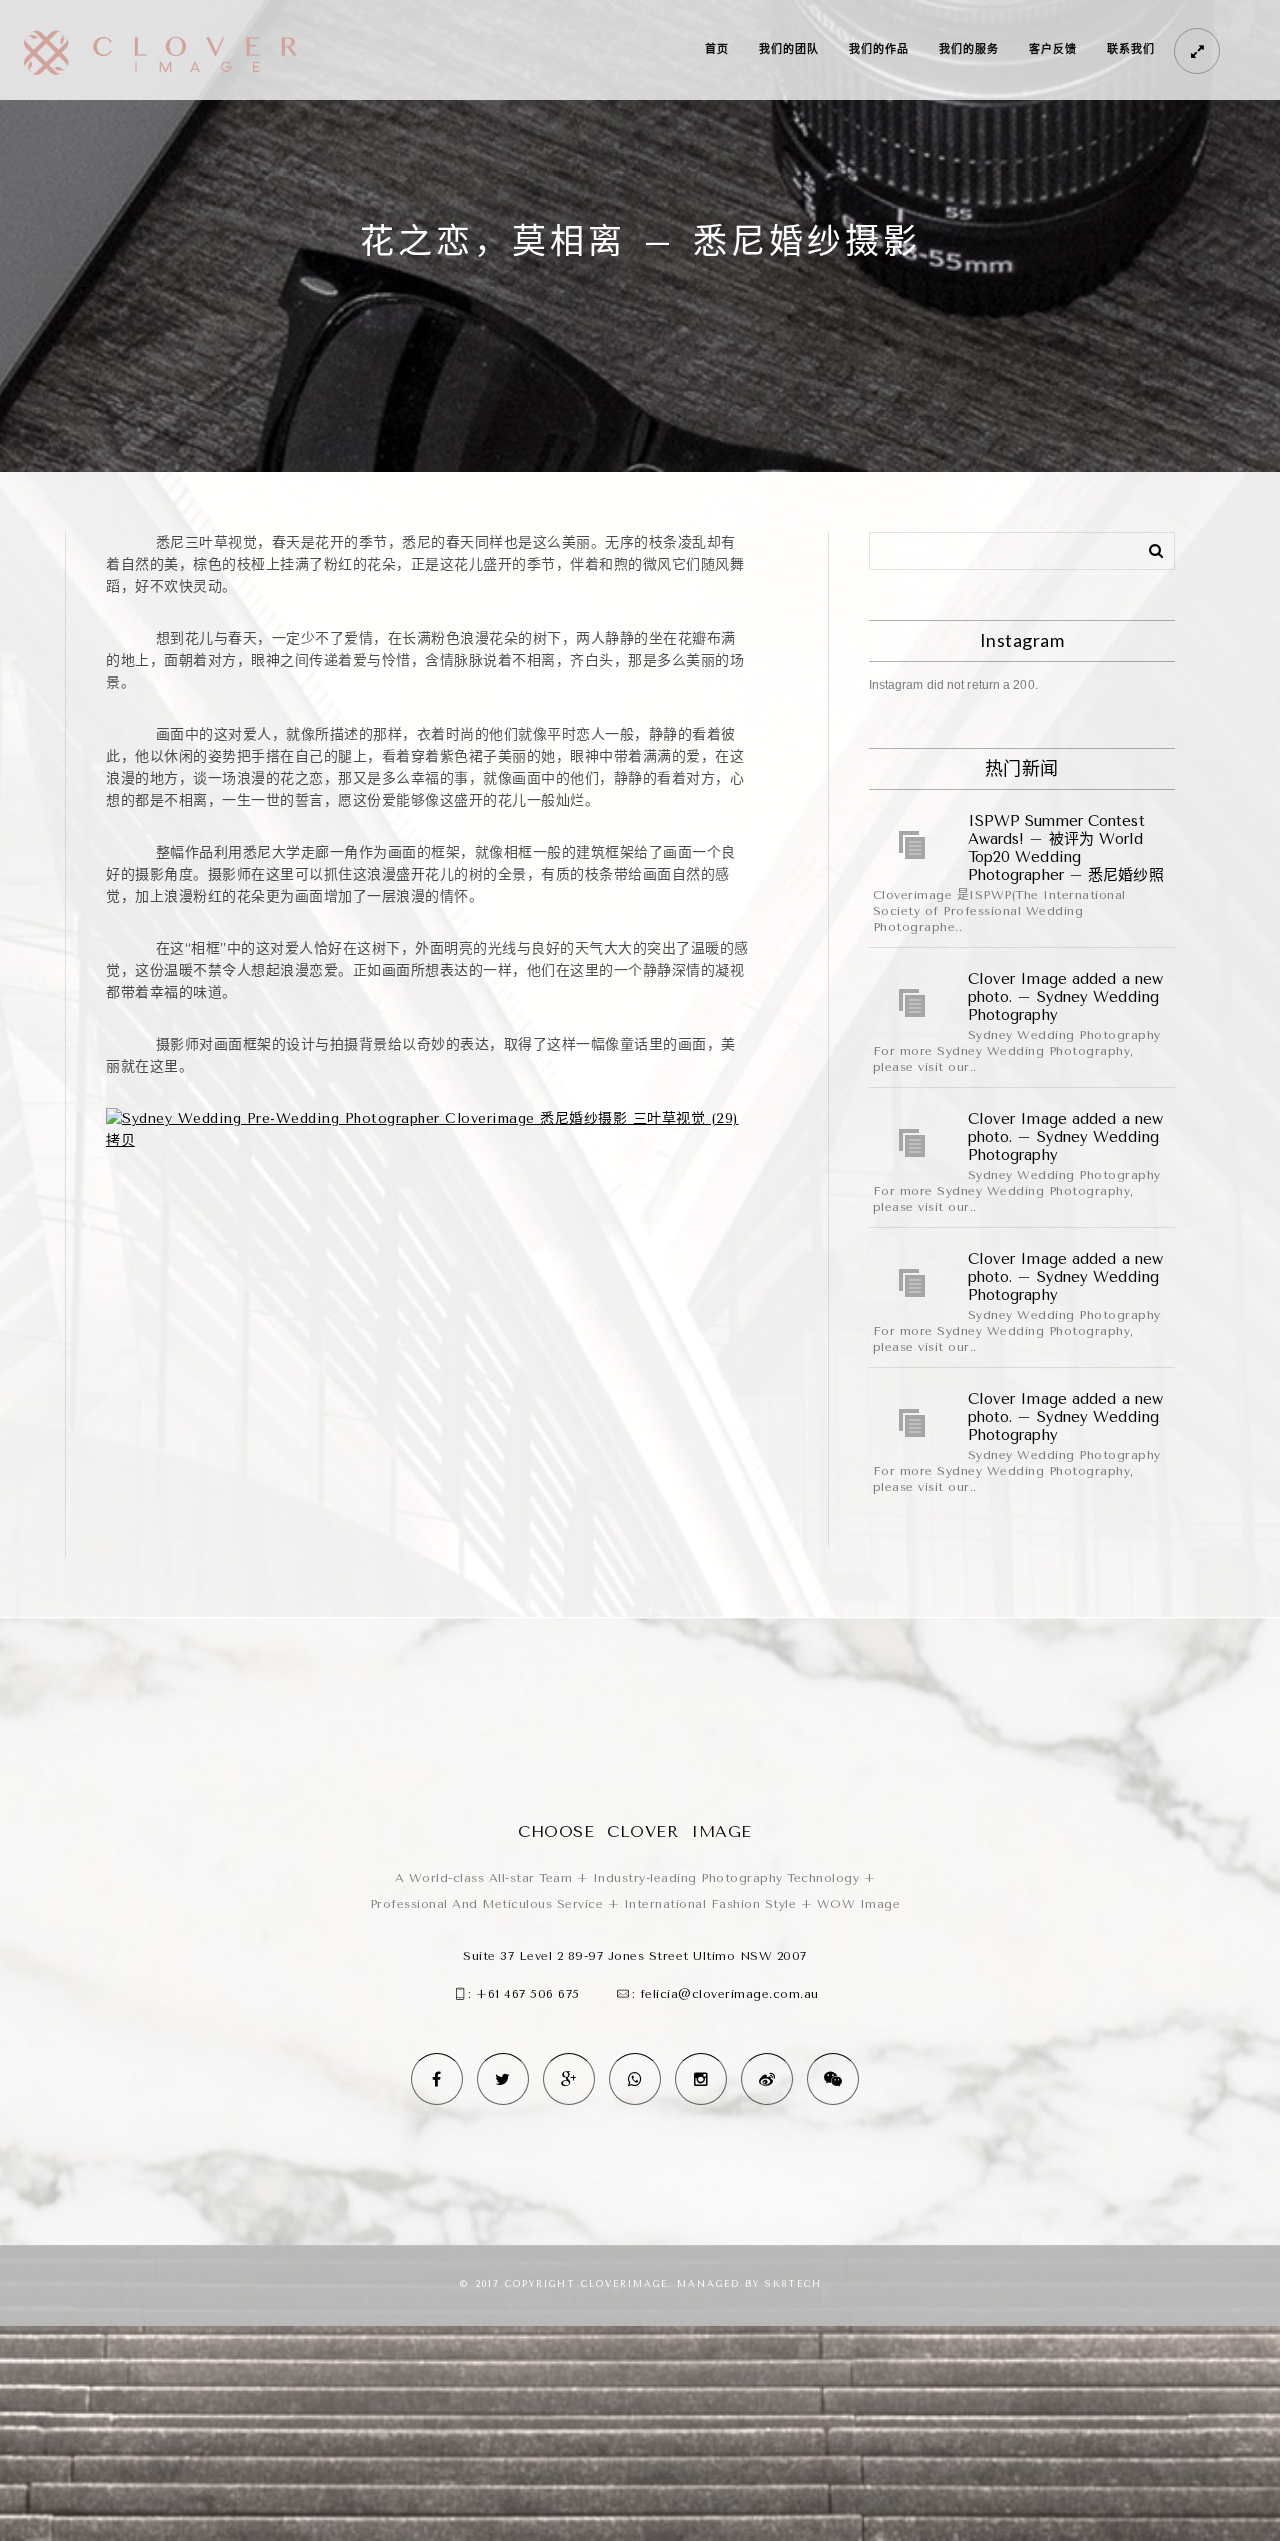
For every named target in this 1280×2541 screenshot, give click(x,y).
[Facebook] (437, 2079)
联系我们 (1131, 49)
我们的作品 (879, 49)
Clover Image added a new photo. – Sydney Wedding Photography (1065, 997)
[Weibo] (767, 2079)
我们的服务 (969, 49)
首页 (717, 49)
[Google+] (569, 2079)
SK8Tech (793, 2284)
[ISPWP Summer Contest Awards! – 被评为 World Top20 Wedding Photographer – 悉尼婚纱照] (913, 845)
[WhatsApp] (635, 2079)
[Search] (1149, 547)
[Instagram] (701, 2079)
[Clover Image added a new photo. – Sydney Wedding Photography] (913, 1003)
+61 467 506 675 (528, 1994)
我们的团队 (789, 49)
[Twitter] (503, 2079)
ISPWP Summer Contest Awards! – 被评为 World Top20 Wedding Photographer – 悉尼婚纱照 (1066, 848)
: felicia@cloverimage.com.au (725, 1994)
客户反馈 (1053, 49)
